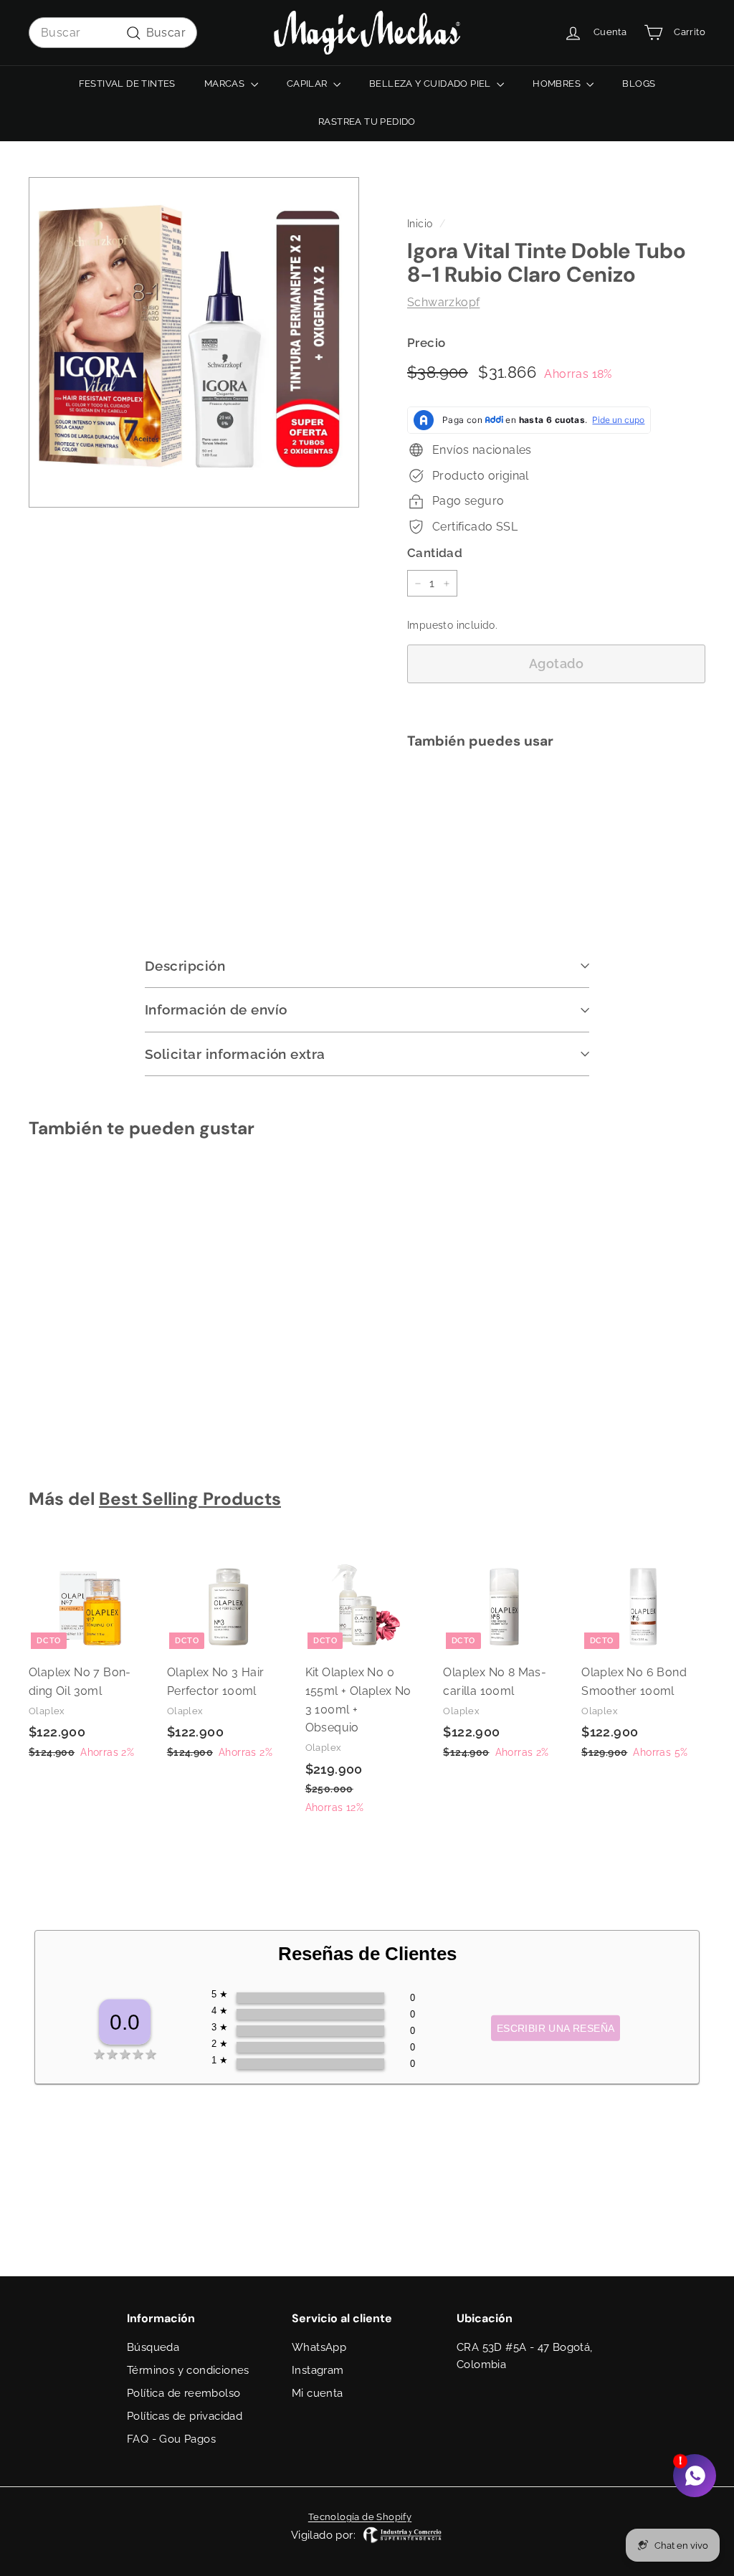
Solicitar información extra (235, 1054)
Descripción (185, 966)
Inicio (420, 224)
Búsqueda (153, 2347)
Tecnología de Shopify (360, 2517)
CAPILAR (308, 84)
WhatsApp (319, 2347)
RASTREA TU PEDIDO (367, 122)
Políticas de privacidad (185, 2416)
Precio (426, 343)
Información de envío (216, 1009)
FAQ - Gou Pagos (171, 2439)
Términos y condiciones (188, 2370)
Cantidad (435, 553)
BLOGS (639, 84)
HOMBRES (558, 84)
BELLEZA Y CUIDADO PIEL (431, 84)
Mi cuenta (318, 2393)
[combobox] (113, 33)
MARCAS (226, 84)
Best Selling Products (190, 1499)
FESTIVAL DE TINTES (127, 84)
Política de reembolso (183, 2393)
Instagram (318, 2370)
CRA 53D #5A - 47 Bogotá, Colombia (525, 2356)
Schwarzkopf (443, 302)
